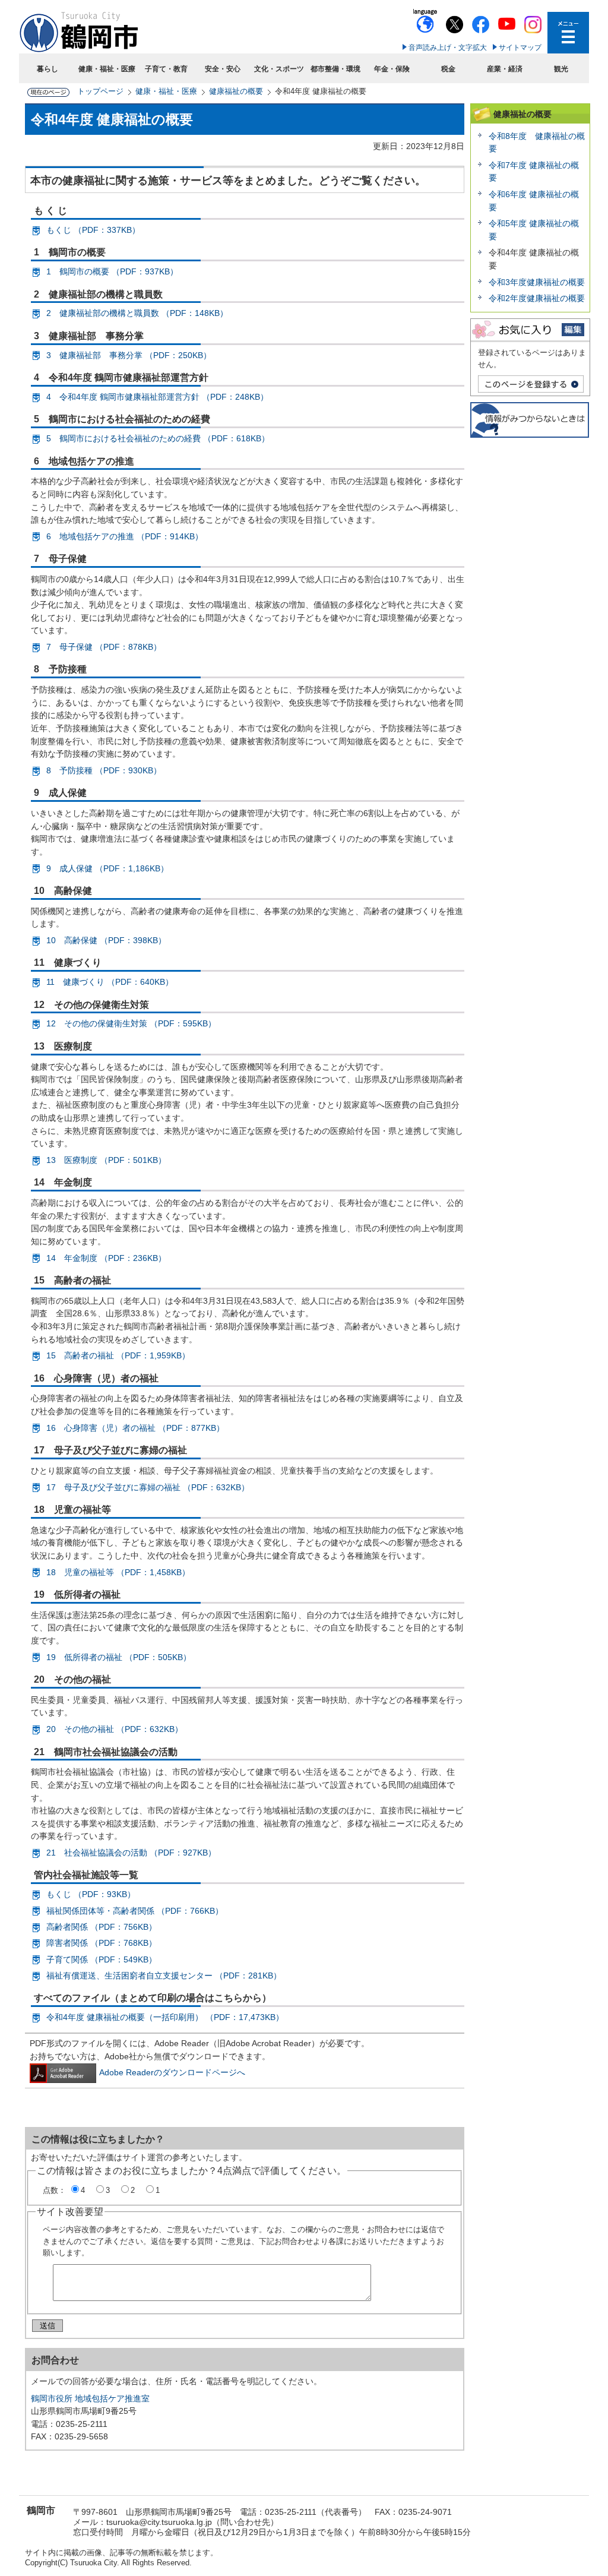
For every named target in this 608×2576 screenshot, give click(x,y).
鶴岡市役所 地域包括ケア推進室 (90, 2398)
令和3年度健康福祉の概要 (537, 282)
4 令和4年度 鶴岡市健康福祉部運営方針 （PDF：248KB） (157, 397)
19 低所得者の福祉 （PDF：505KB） (119, 1657)
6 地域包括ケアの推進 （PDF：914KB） (125, 536)
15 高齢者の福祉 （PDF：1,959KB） (118, 1355)
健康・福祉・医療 (107, 69)
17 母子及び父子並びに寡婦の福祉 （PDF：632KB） (148, 1487)
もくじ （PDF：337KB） (93, 230)
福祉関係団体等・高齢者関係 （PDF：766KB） (135, 1911)
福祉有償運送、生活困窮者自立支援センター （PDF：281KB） (164, 1976)
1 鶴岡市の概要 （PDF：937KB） (112, 271)
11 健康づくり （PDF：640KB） (110, 982)
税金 (448, 69)
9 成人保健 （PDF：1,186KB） (107, 868)
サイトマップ (520, 48)
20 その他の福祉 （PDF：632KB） (115, 1729)
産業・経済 (505, 69)
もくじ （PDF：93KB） (91, 1894)
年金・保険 (392, 69)
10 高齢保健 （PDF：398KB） (106, 940)
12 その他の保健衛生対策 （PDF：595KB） (131, 1023)
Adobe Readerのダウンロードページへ (172, 2072)
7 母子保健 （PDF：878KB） (104, 647)
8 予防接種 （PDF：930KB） (104, 770)
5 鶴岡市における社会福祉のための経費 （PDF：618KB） (158, 438)
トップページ (100, 91)
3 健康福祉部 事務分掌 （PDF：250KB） (129, 355)
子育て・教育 (166, 69)
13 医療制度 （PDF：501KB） (106, 1160)
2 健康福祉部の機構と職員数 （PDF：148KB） (137, 313)
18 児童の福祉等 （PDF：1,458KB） (118, 1572)
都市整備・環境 (335, 69)
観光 (561, 69)
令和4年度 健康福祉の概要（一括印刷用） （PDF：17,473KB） (165, 2017)
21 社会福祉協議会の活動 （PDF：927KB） (131, 1853)
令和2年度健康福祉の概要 (537, 298)
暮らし (47, 69)
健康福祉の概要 (236, 91)
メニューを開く (568, 33)
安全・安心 (223, 69)
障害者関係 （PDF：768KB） (102, 1943)
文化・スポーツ (279, 69)
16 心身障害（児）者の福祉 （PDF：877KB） (135, 1428)
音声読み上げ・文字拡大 (448, 48)
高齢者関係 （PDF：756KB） (102, 1927)
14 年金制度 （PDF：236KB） (106, 1258)
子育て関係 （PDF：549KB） (102, 1959)
